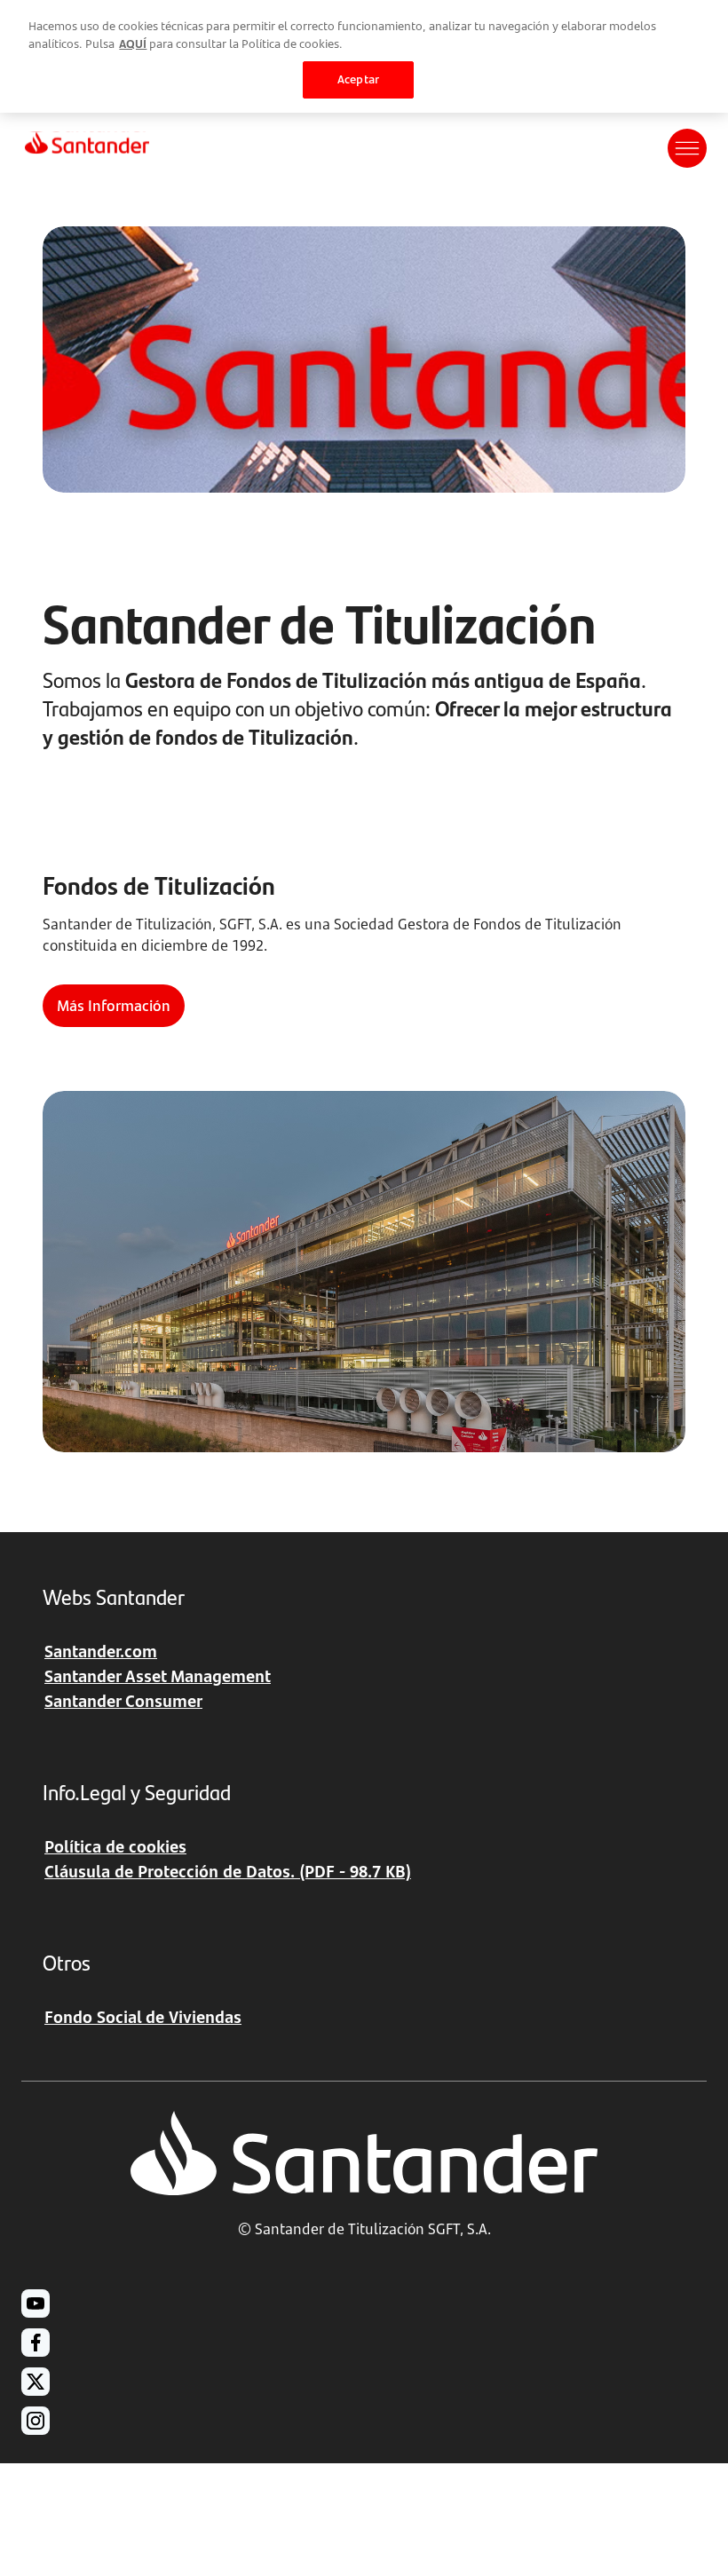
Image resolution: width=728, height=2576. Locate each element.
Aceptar (358, 79)
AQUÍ (133, 43)
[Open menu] (687, 148)
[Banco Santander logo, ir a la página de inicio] (87, 148)
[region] (364, 56)
